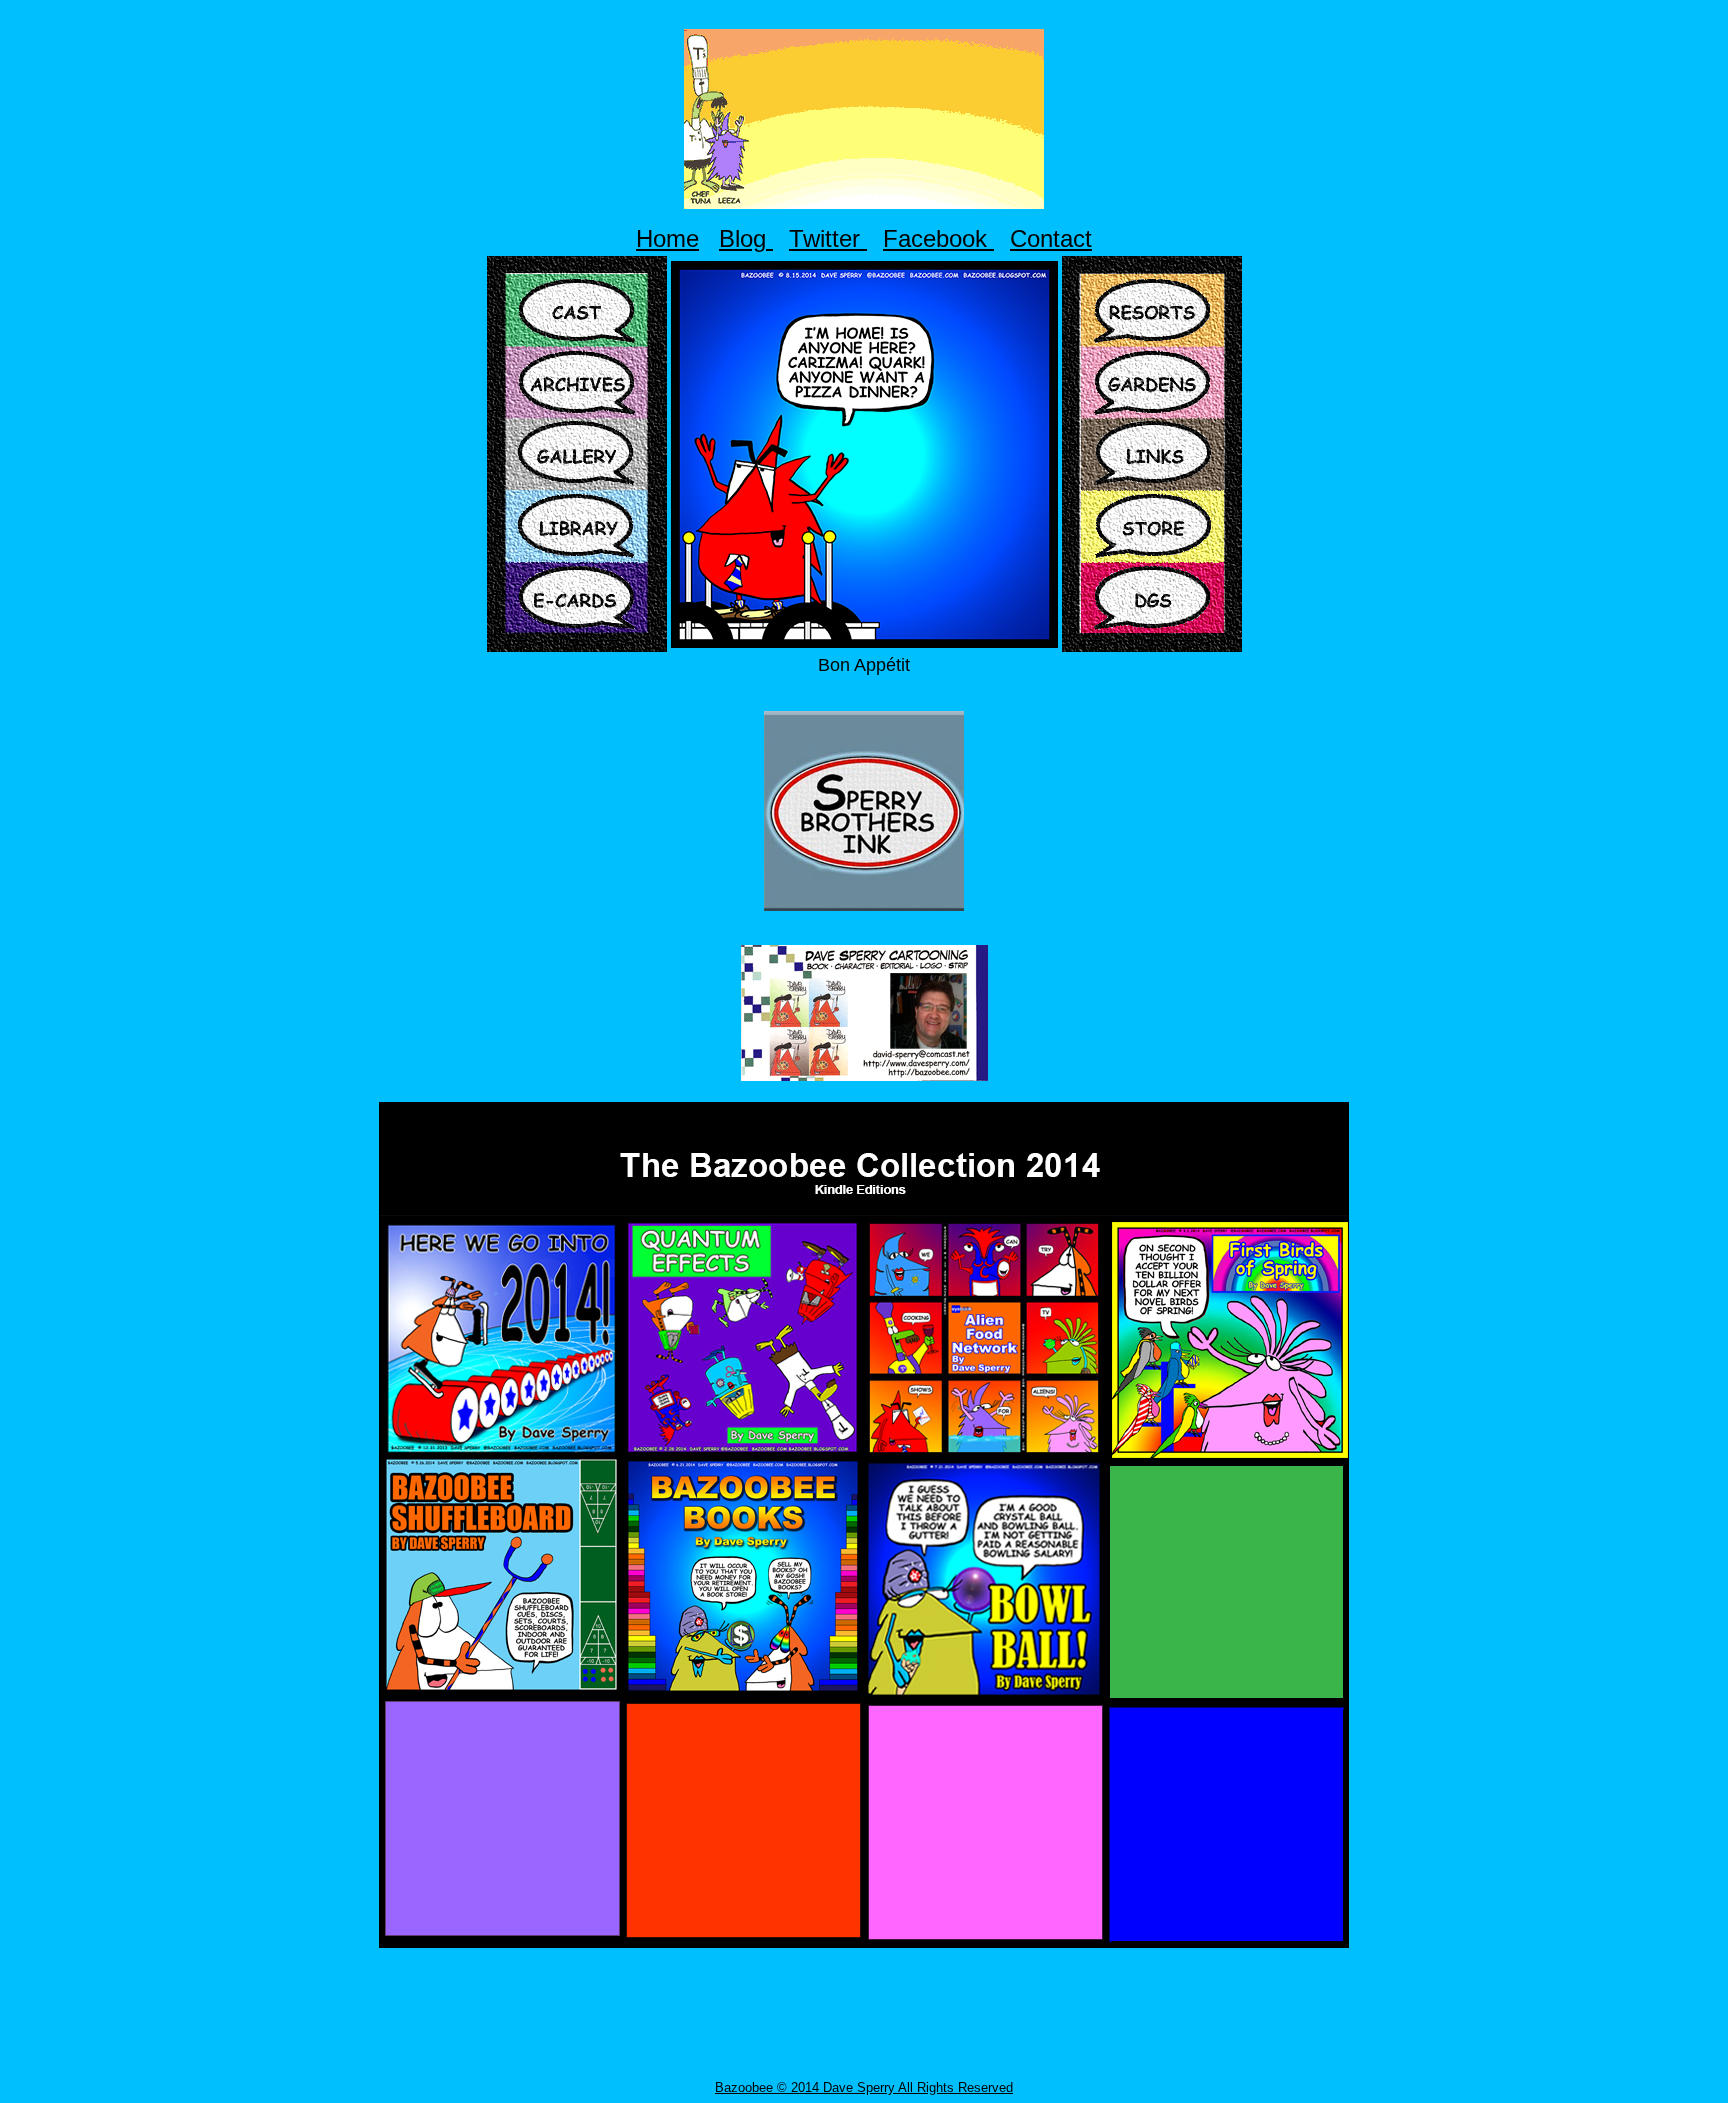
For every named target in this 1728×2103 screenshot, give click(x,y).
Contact (1051, 238)
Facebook (938, 238)
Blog (746, 238)
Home (667, 238)
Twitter (828, 238)
